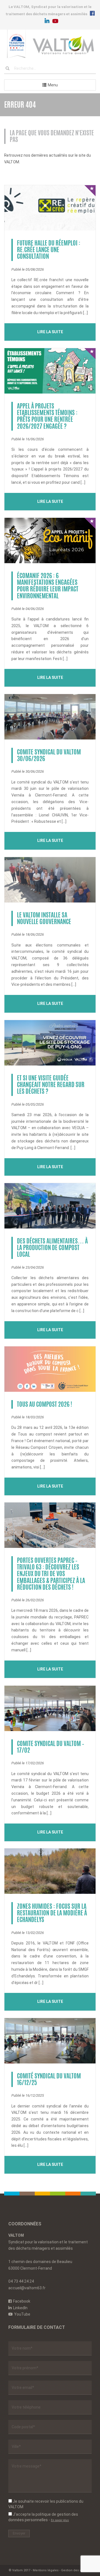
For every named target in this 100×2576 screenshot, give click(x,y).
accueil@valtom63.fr (27, 2288)
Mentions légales (46, 2570)
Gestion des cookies (76, 2570)
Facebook (22, 2301)
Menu (53, 85)
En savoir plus (60, 2520)
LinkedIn (20, 2308)
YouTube (22, 2314)
